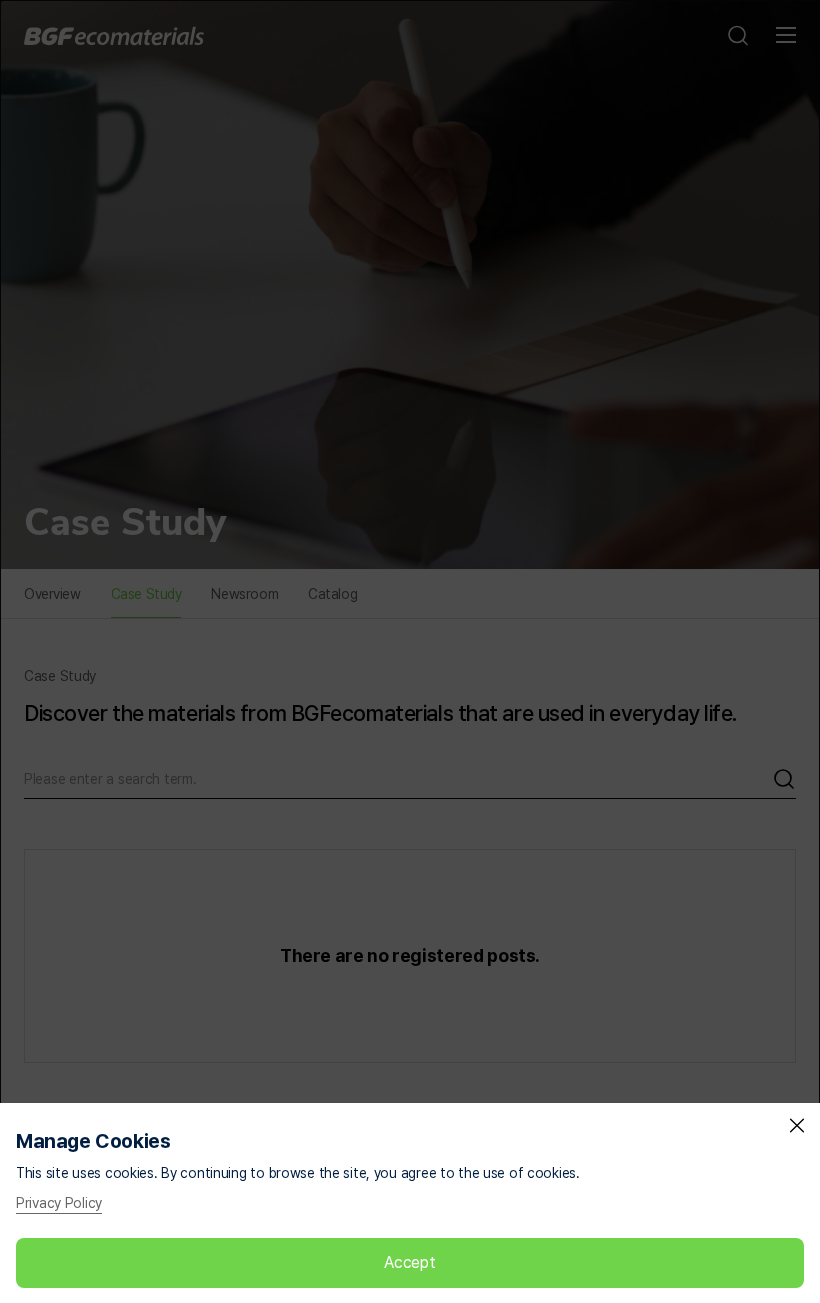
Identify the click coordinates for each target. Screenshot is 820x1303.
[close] (797, 1126)
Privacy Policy (59, 1203)
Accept (409, 1262)
